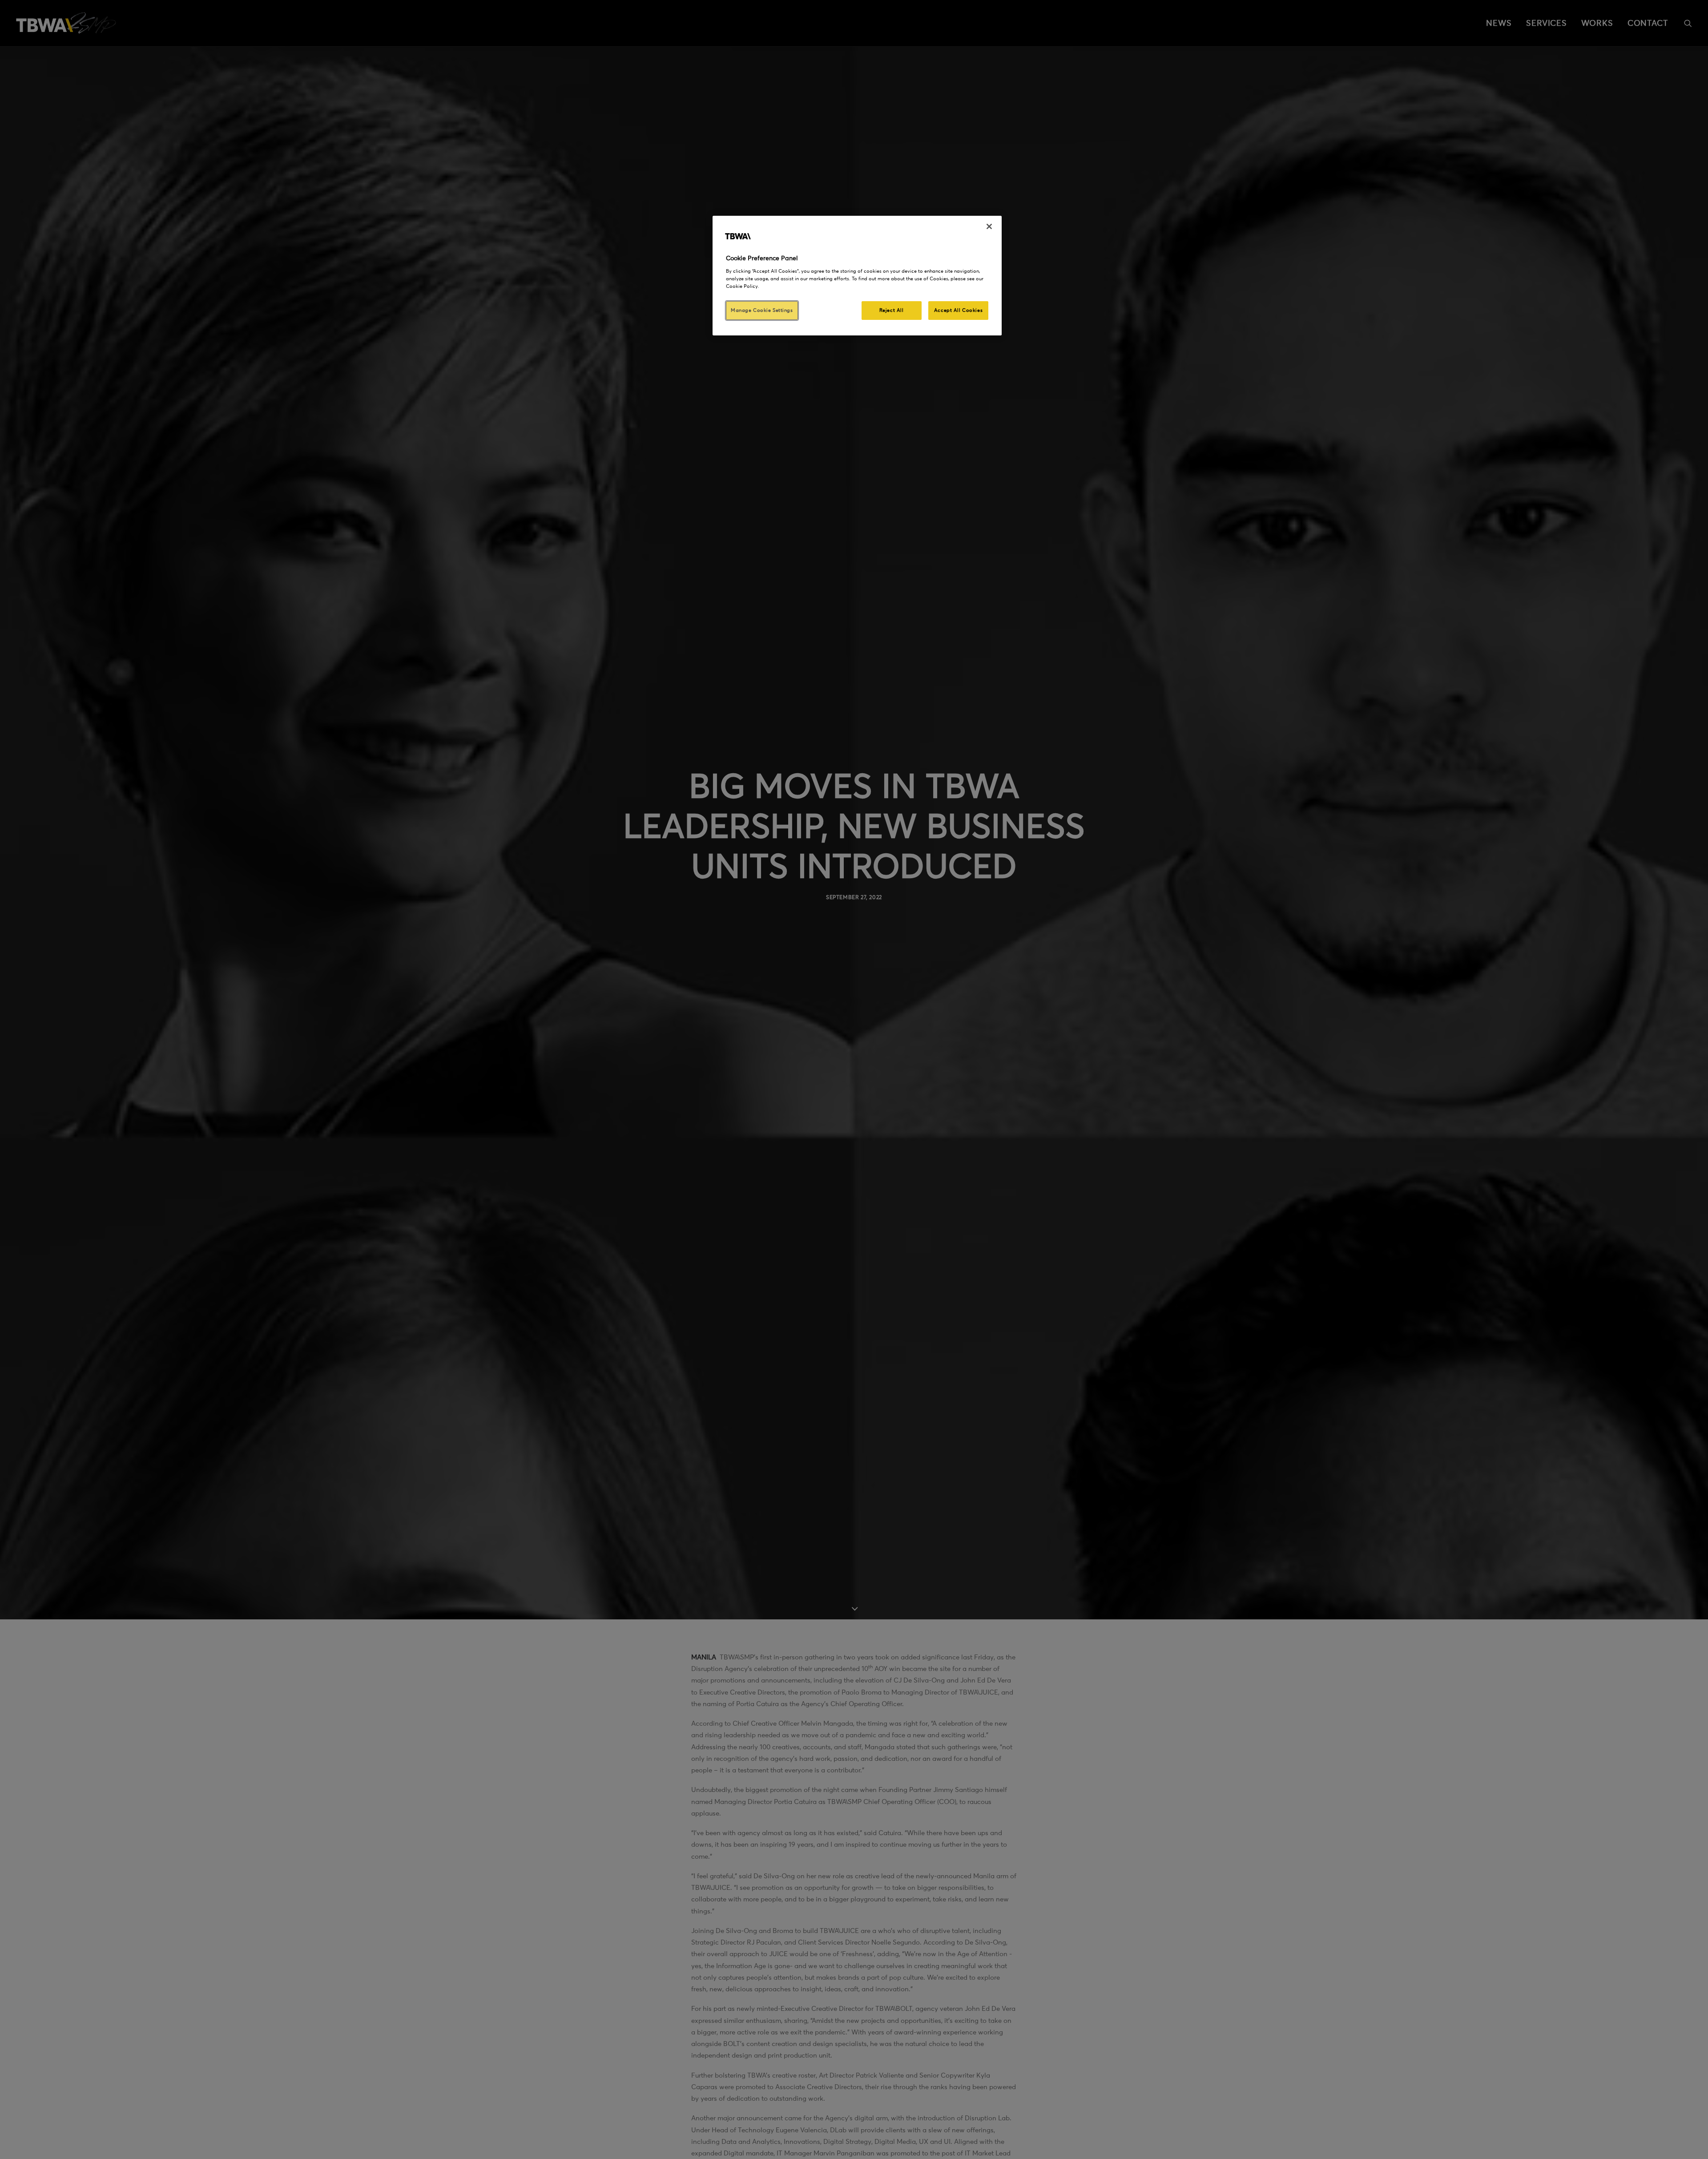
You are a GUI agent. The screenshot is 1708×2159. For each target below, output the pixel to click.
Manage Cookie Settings (762, 310)
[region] (857, 276)
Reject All (892, 310)
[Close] (989, 226)
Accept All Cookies (958, 310)
